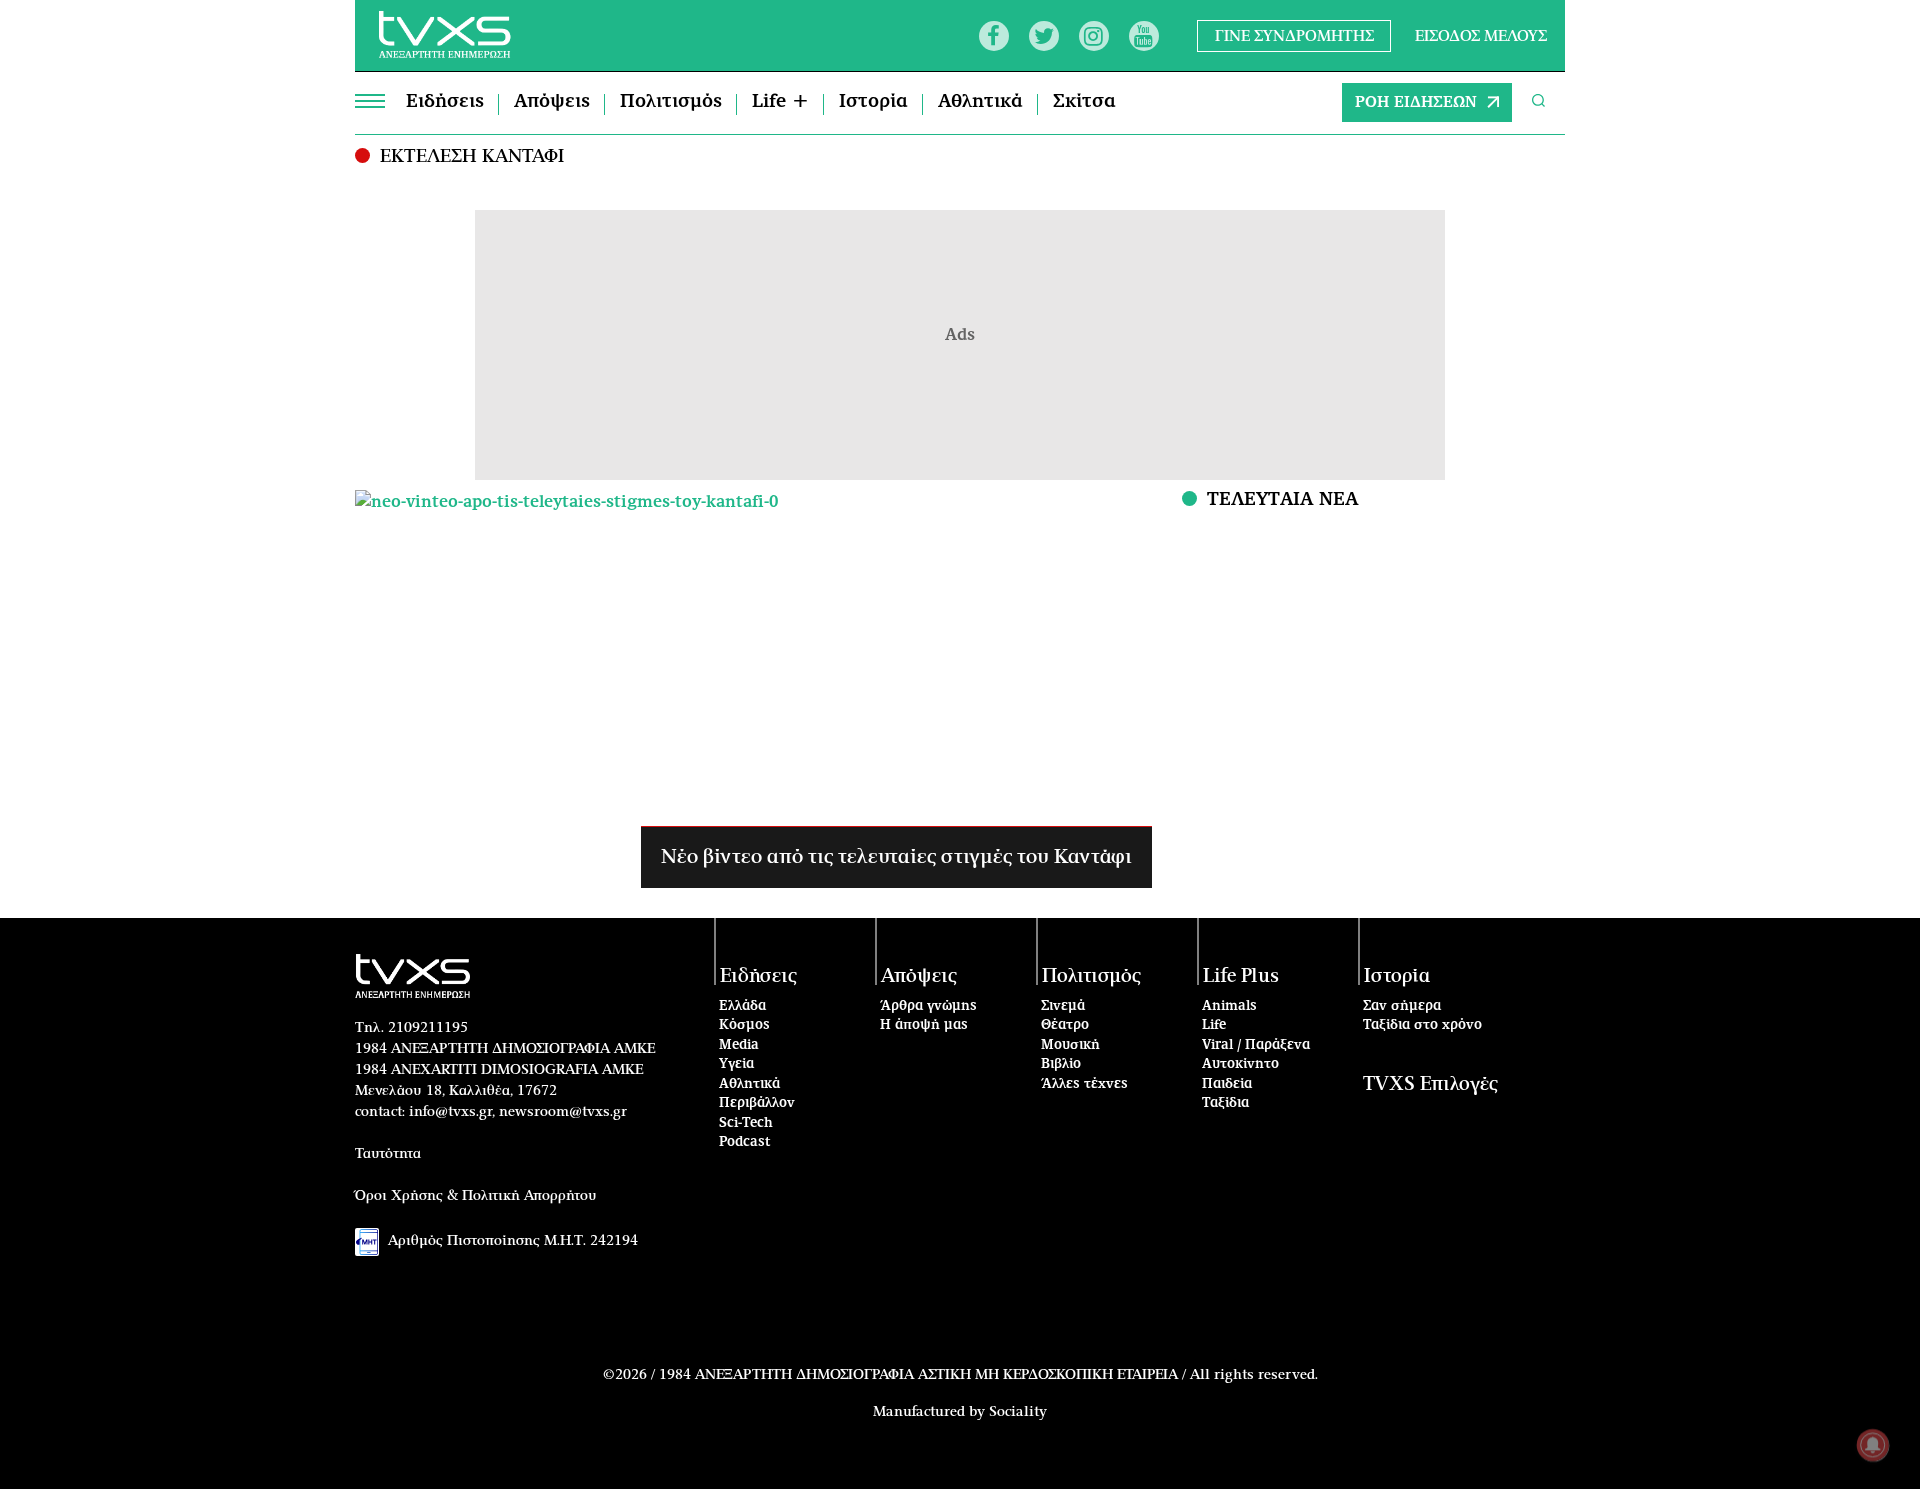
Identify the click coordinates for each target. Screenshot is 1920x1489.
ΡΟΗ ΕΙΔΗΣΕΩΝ (1416, 102)
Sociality (1018, 1412)
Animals (1229, 1006)
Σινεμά (1063, 1006)
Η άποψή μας (924, 1025)
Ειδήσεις (445, 102)
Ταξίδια (1225, 1103)
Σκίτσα (1084, 102)
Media (739, 1045)
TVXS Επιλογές (1430, 1084)
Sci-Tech (746, 1123)
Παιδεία (1227, 1084)
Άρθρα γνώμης (928, 1006)
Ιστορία (873, 102)
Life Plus (1241, 976)
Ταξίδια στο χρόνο (1422, 1025)
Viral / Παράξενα (1256, 1045)
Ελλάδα (742, 1006)
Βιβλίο (1061, 1064)
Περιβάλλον (757, 1103)
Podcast (745, 1142)
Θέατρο (1065, 1025)
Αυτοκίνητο (1240, 1064)
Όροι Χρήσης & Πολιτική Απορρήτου (476, 1196)
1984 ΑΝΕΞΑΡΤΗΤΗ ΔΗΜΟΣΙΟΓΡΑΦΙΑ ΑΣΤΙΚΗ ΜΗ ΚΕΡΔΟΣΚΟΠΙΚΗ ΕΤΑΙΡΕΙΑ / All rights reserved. (988, 1375)
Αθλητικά (980, 102)
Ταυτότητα (388, 1154)
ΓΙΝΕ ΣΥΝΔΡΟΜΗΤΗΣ (1294, 35)
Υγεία (736, 1064)
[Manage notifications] (1873, 1445)
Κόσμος (744, 1025)
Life (1214, 1025)
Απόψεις (552, 102)
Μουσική (1070, 1045)
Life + (780, 102)
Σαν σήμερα (1402, 1006)
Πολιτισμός (671, 102)
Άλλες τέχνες (1084, 1084)
